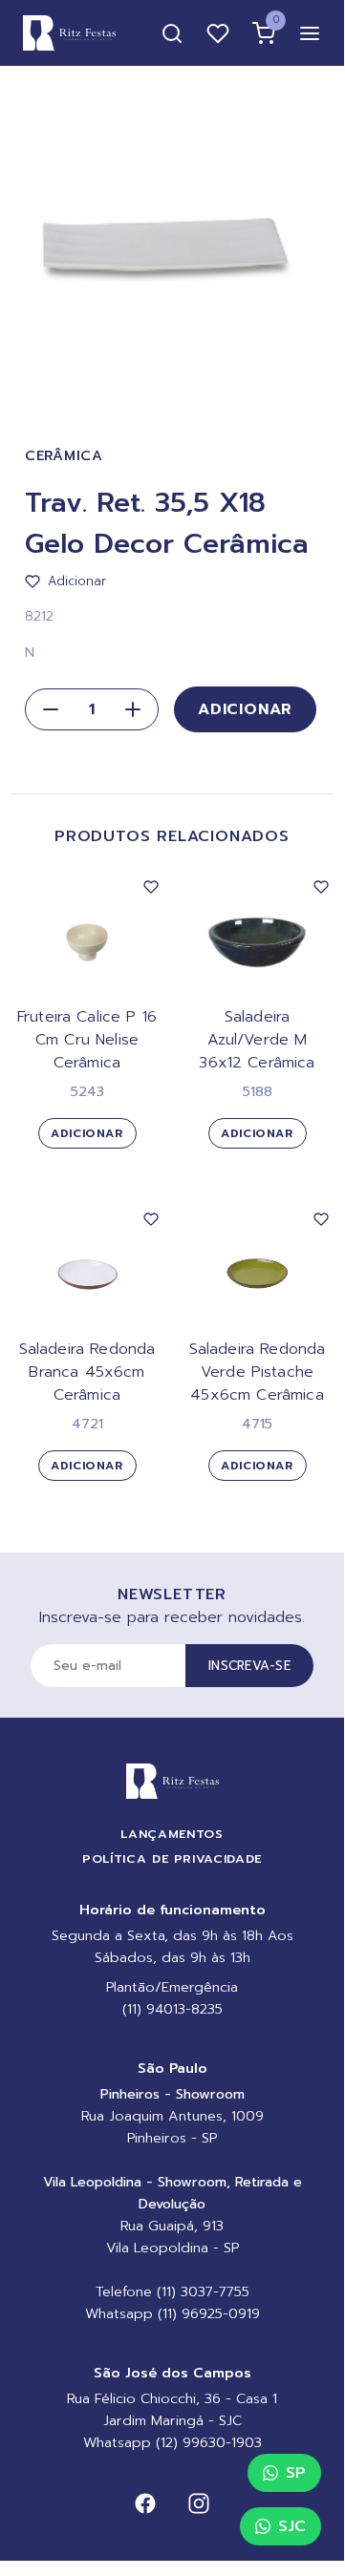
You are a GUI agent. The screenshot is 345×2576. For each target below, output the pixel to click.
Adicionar (245, 709)
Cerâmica (64, 456)
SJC (292, 2526)
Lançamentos (172, 1834)
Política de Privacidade (172, 1858)
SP (296, 2473)
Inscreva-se (249, 1666)
